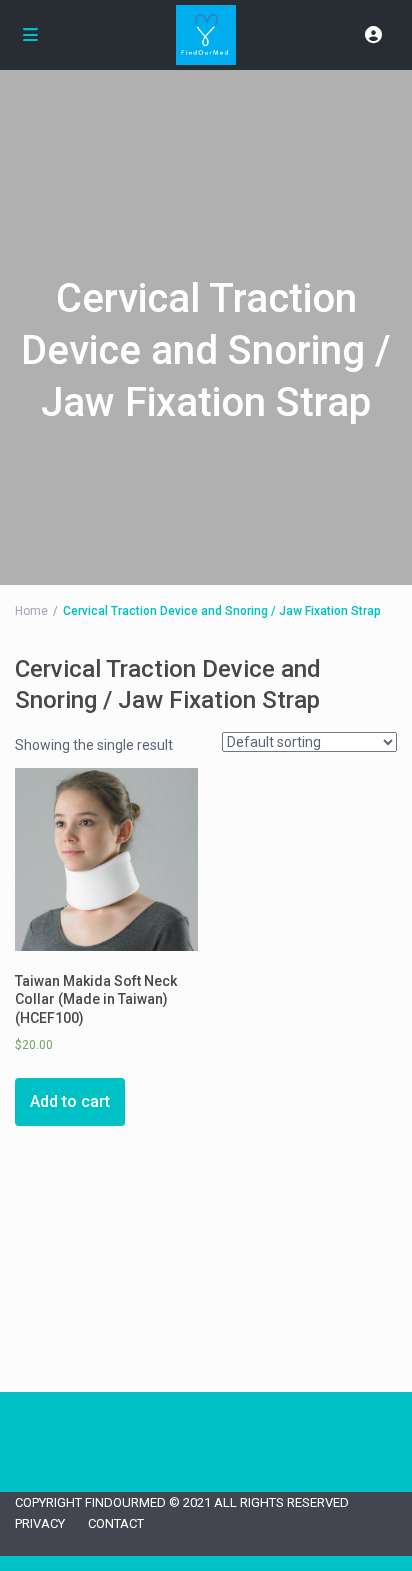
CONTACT (116, 1523)
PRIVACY (40, 1523)
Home (31, 611)
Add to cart (70, 1101)
